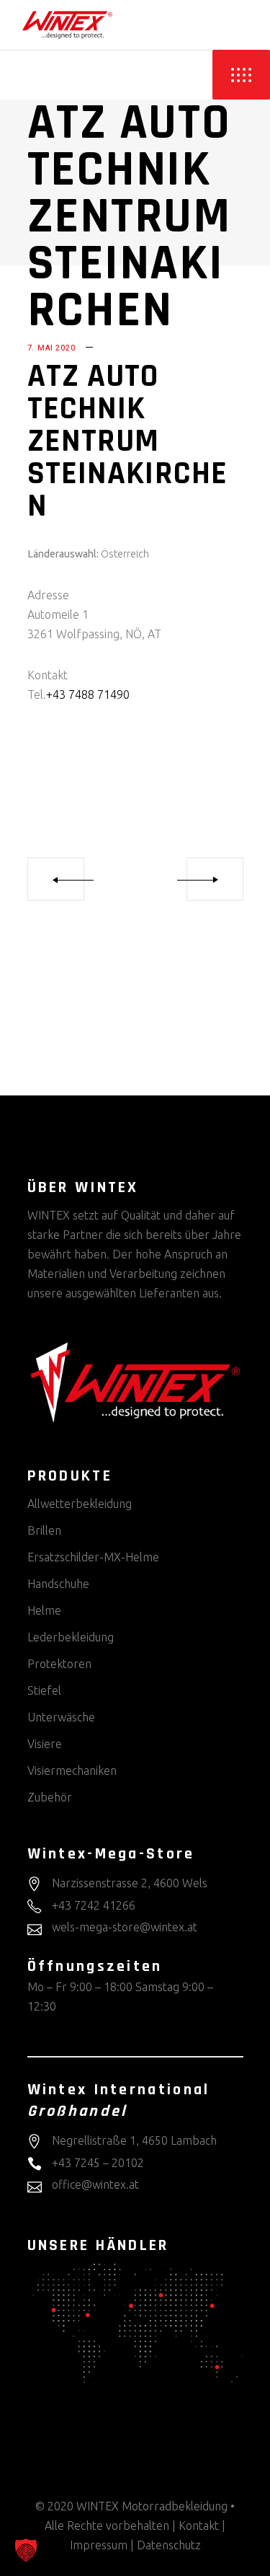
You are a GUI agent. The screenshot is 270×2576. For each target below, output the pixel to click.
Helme (44, 1610)
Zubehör (50, 1797)
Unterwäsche (61, 1717)
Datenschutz (169, 2545)
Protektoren (59, 1664)
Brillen (44, 1530)
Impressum (99, 2545)
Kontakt (199, 2526)
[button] (26, 2550)
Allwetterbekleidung (80, 1504)
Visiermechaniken (72, 1770)
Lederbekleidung (71, 1637)
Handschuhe (58, 1584)
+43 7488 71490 (88, 694)
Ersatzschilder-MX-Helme (93, 1557)
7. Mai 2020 (51, 348)
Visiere (45, 1744)
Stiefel (44, 1690)
